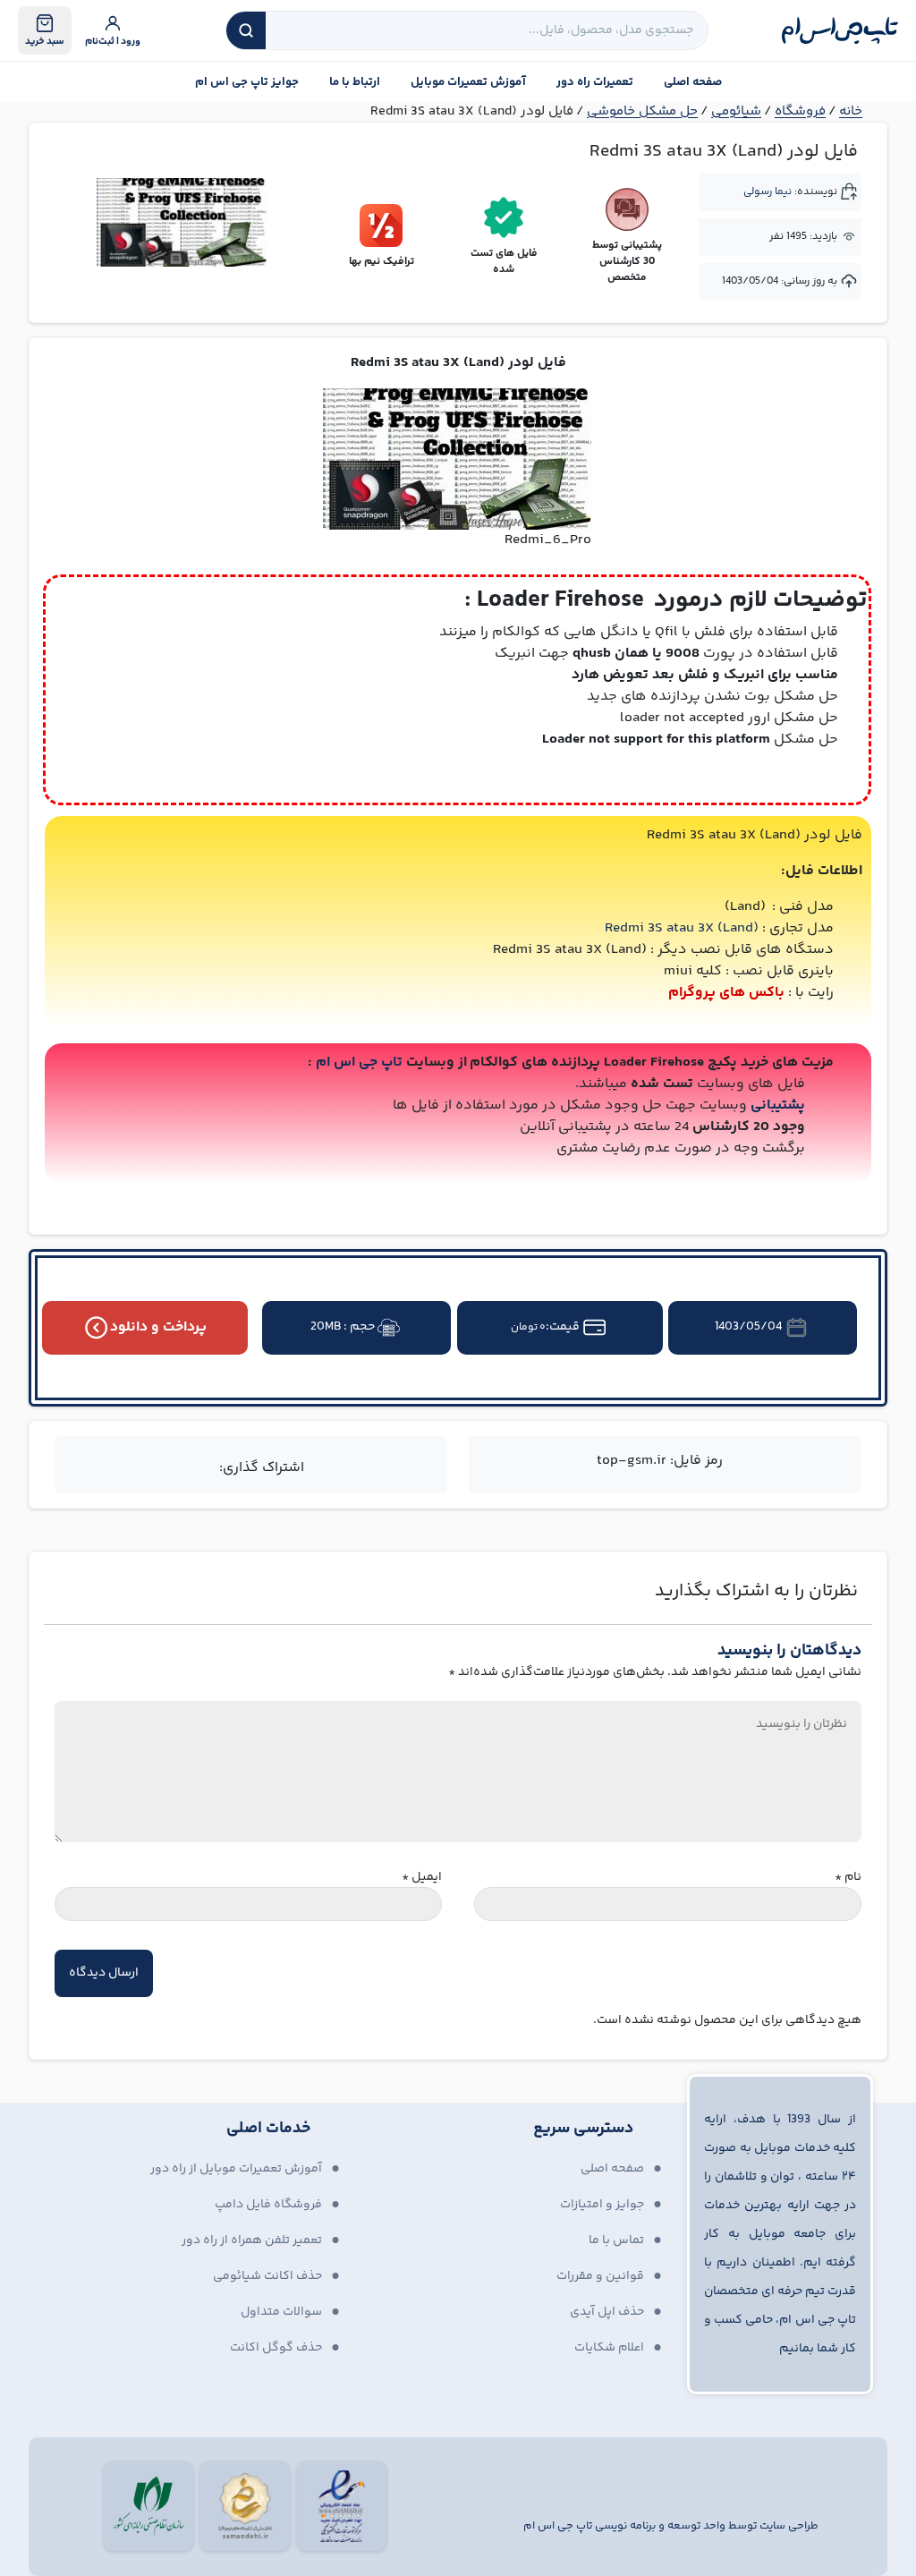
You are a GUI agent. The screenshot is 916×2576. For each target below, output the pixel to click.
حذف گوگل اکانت (276, 2348)
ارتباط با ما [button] (355, 82)
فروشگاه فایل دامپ (268, 2205)
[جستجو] (246, 30)
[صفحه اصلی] (840, 30)
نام (848, 1878)
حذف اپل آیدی (607, 2312)
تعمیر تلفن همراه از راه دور (252, 2240)
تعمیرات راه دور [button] (595, 82)
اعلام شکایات (609, 2348)
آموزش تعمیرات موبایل (468, 82)
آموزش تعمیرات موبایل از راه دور (236, 2169)
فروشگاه (800, 111)
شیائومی (736, 111)
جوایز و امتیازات (602, 2205)
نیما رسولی (768, 192)
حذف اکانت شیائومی (267, 2276)
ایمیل (422, 1878)
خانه (851, 111)
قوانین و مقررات (600, 2276)
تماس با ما (616, 2240)
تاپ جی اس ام (359, 1063)
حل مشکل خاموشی (642, 111)
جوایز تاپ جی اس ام (247, 82)
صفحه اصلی (693, 82)
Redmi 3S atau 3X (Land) (682, 928)
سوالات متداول (281, 2312)
